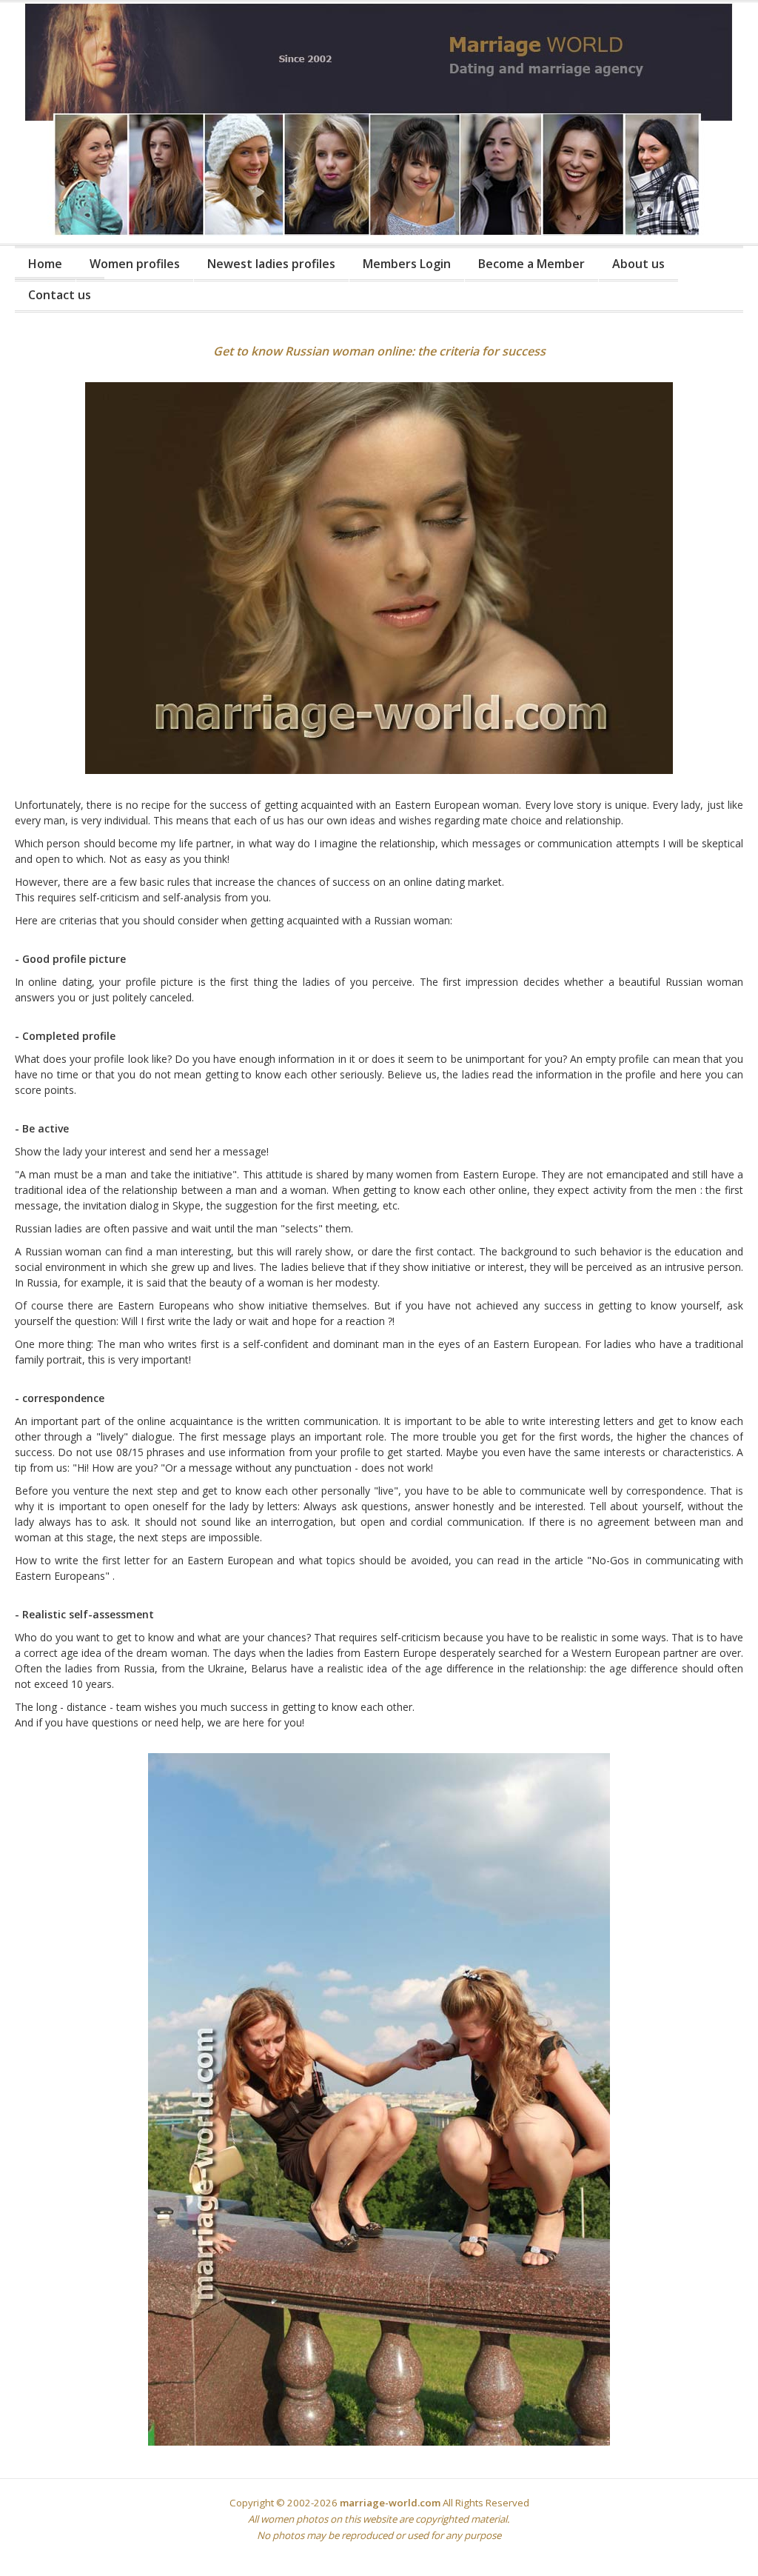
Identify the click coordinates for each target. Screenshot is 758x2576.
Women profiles (135, 264)
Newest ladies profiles (271, 264)
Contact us (60, 295)
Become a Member (531, 264)
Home (45, 264)
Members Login (407, 264)
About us (638, 264)
